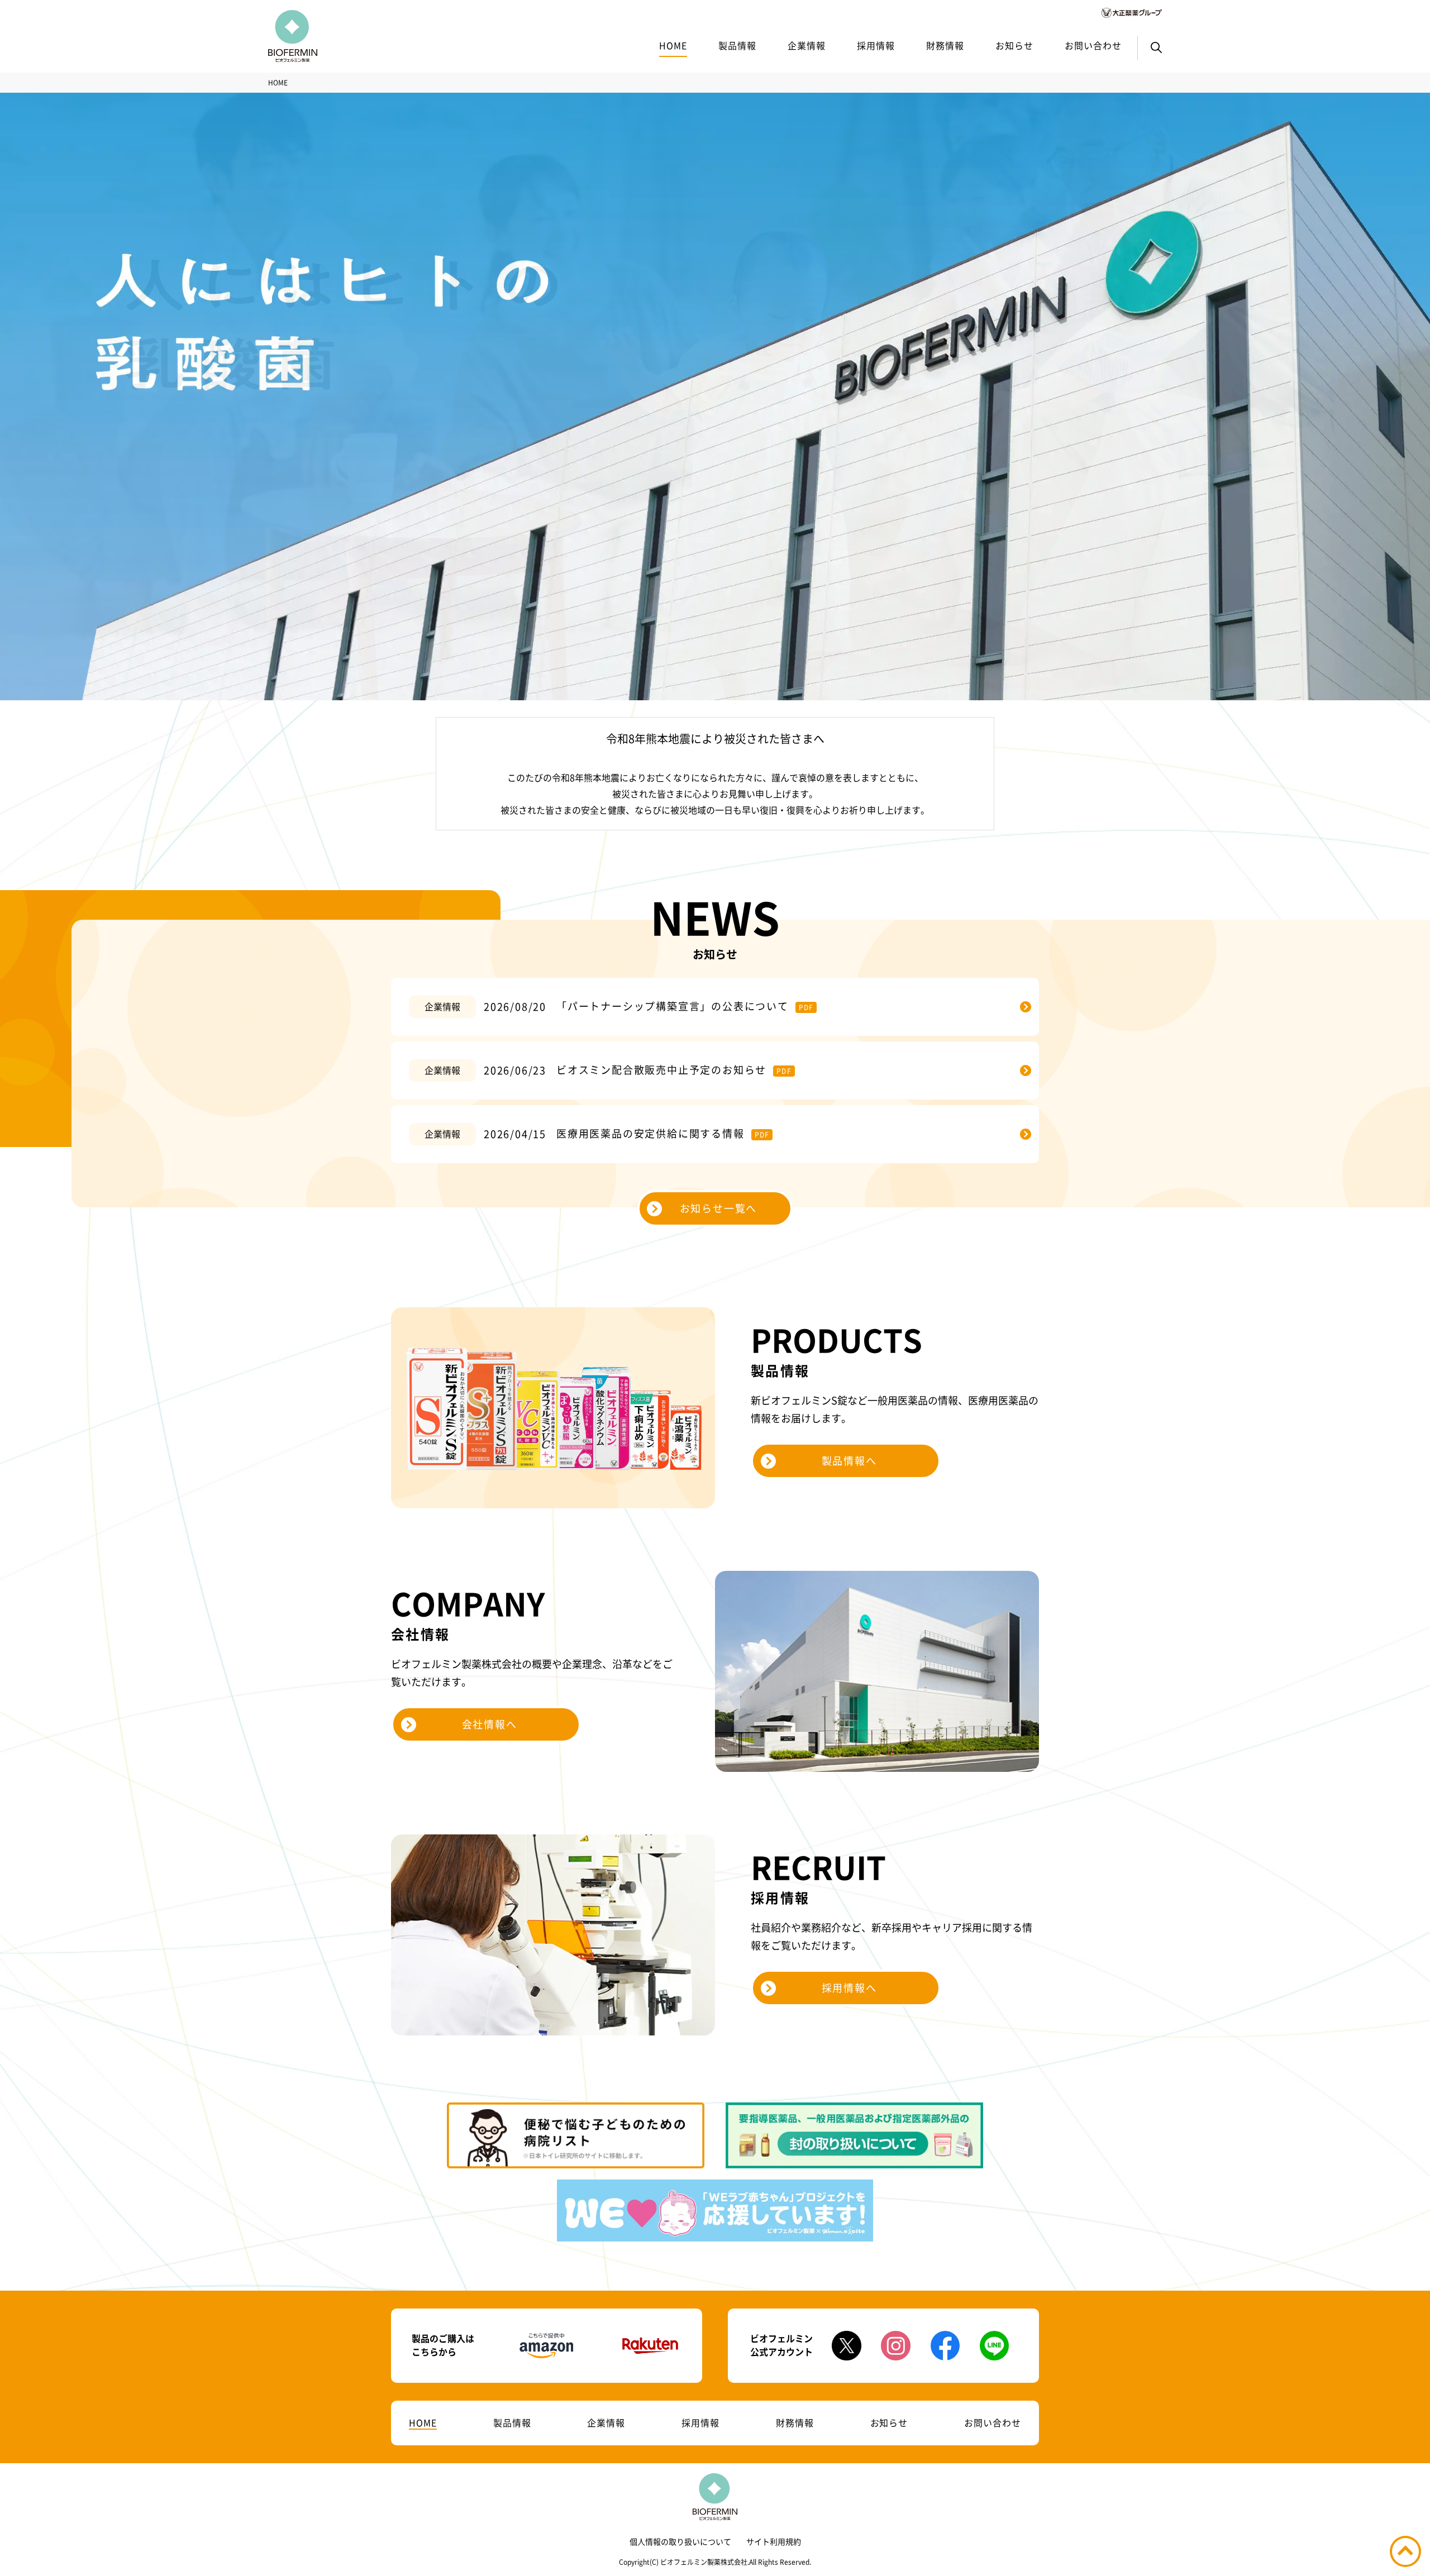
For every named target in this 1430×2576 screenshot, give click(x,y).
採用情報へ (849, 1988)
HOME (673, 46)
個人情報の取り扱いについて (680, 2542)
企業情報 (807, 46)
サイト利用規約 (774, 2542)
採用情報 (876, 46)
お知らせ (1014, 46)
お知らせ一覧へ (719, 1208)
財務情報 (945, 46)
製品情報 (737, 46)
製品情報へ (849, 1461)
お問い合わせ (1093, 46)
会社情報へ (490, 1724)
